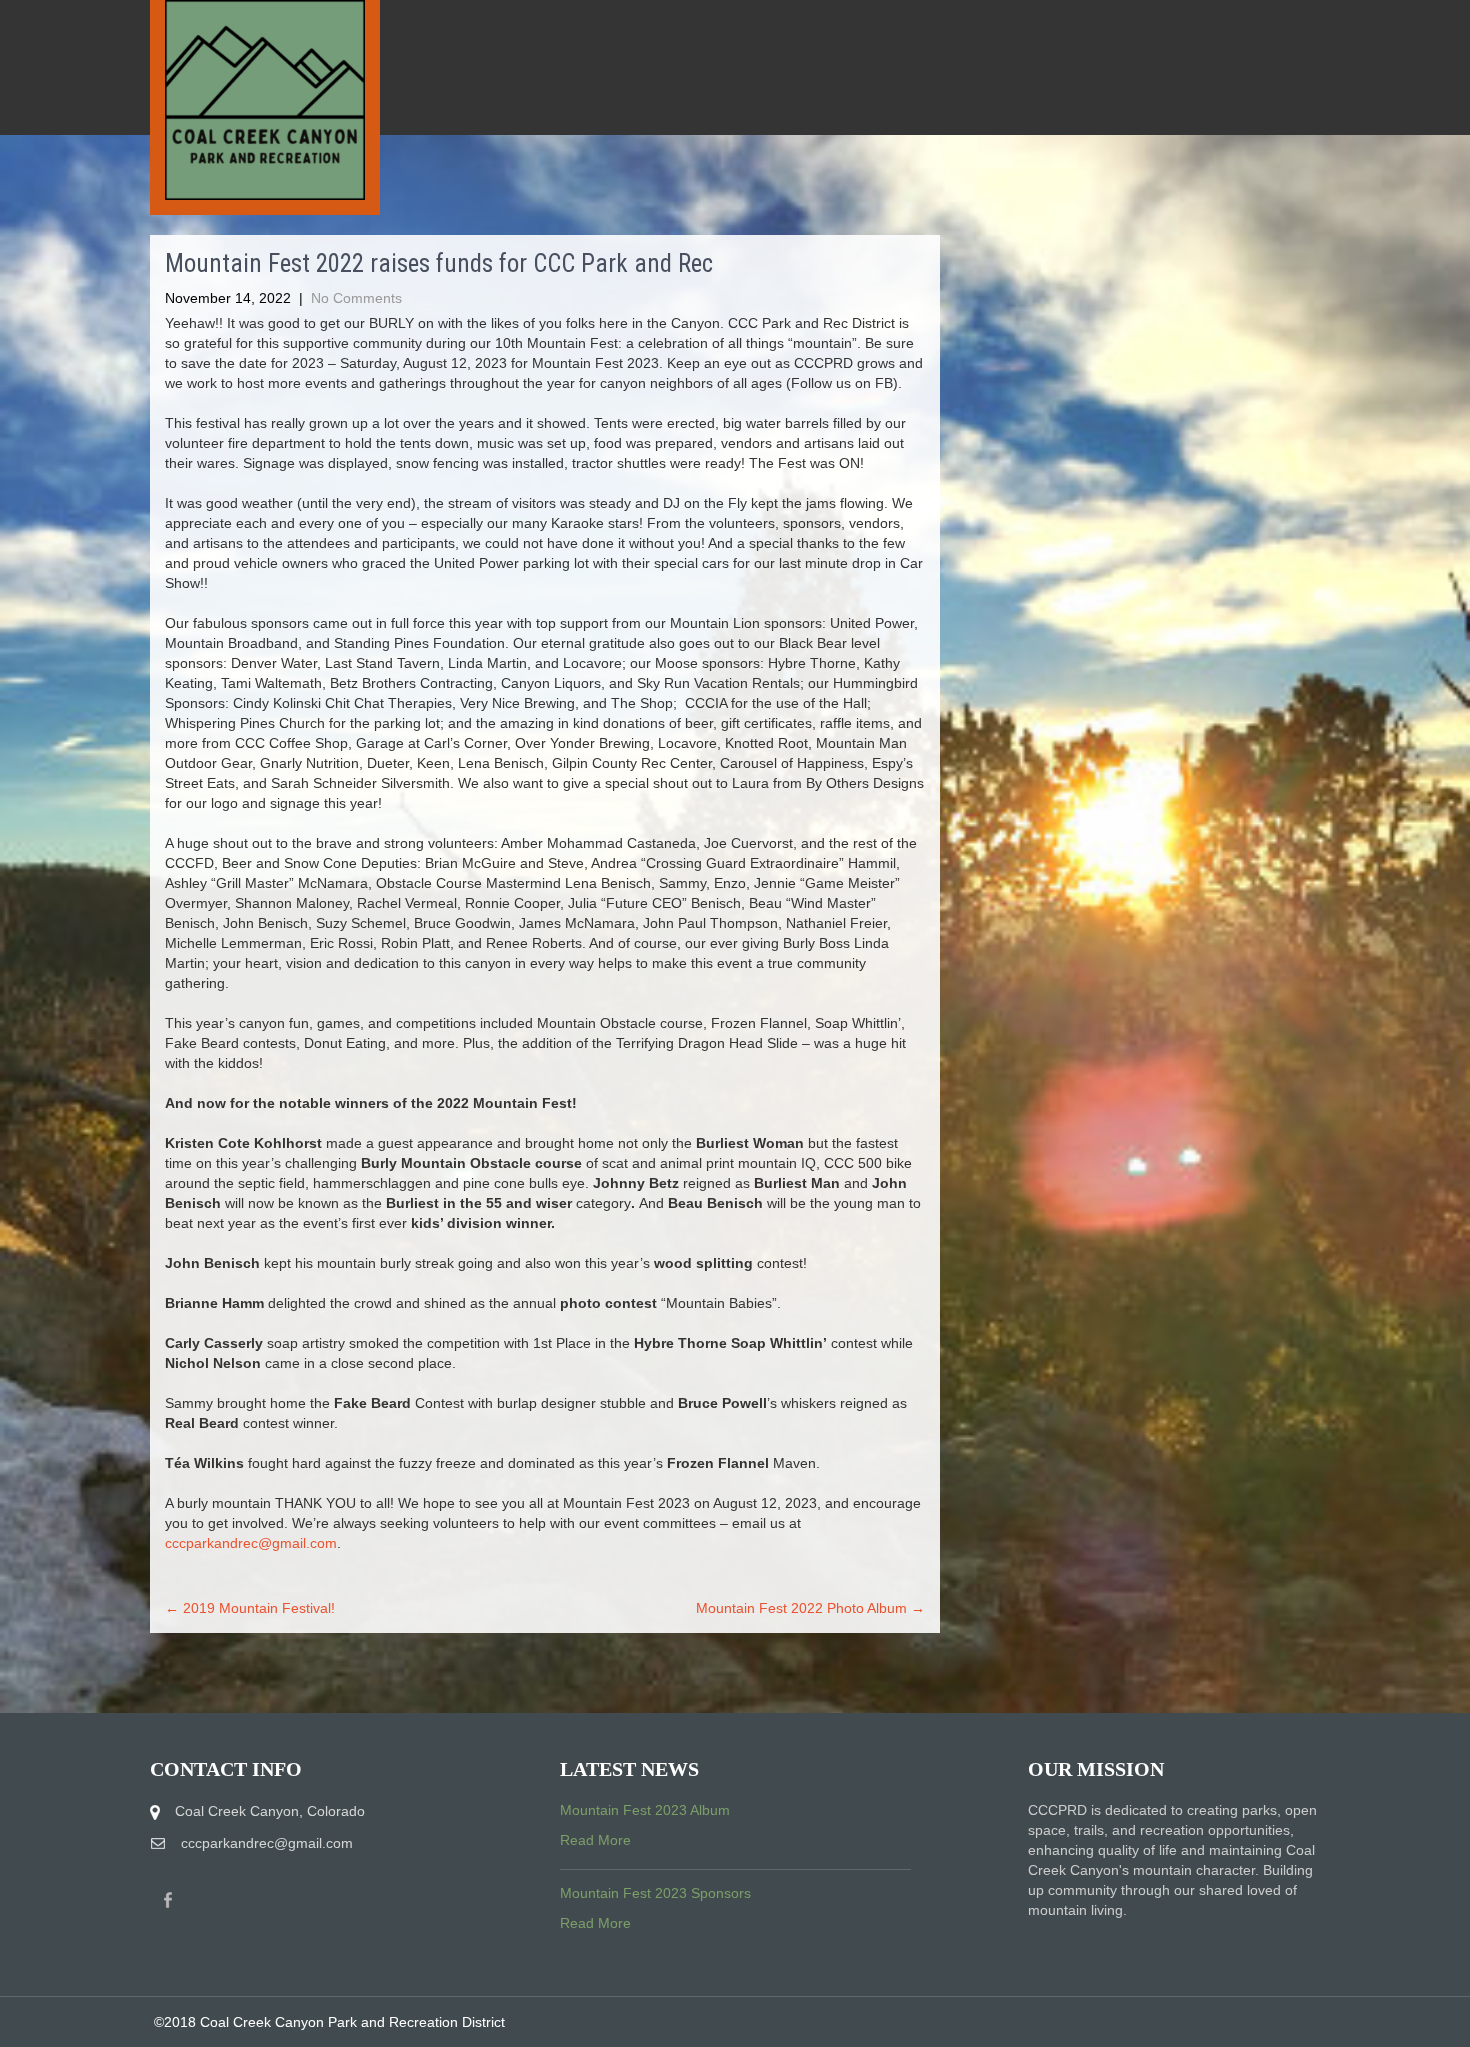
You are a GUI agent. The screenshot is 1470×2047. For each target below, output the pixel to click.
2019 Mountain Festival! (250, 1608)
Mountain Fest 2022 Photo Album (810, 1608)
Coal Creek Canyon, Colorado (270, 1811)
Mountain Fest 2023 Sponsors (655, 1893)
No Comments (356, 298)
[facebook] (168, 1900)
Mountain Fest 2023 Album (645, 1810)
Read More (595, 1840)
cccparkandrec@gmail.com (251, 1543)
